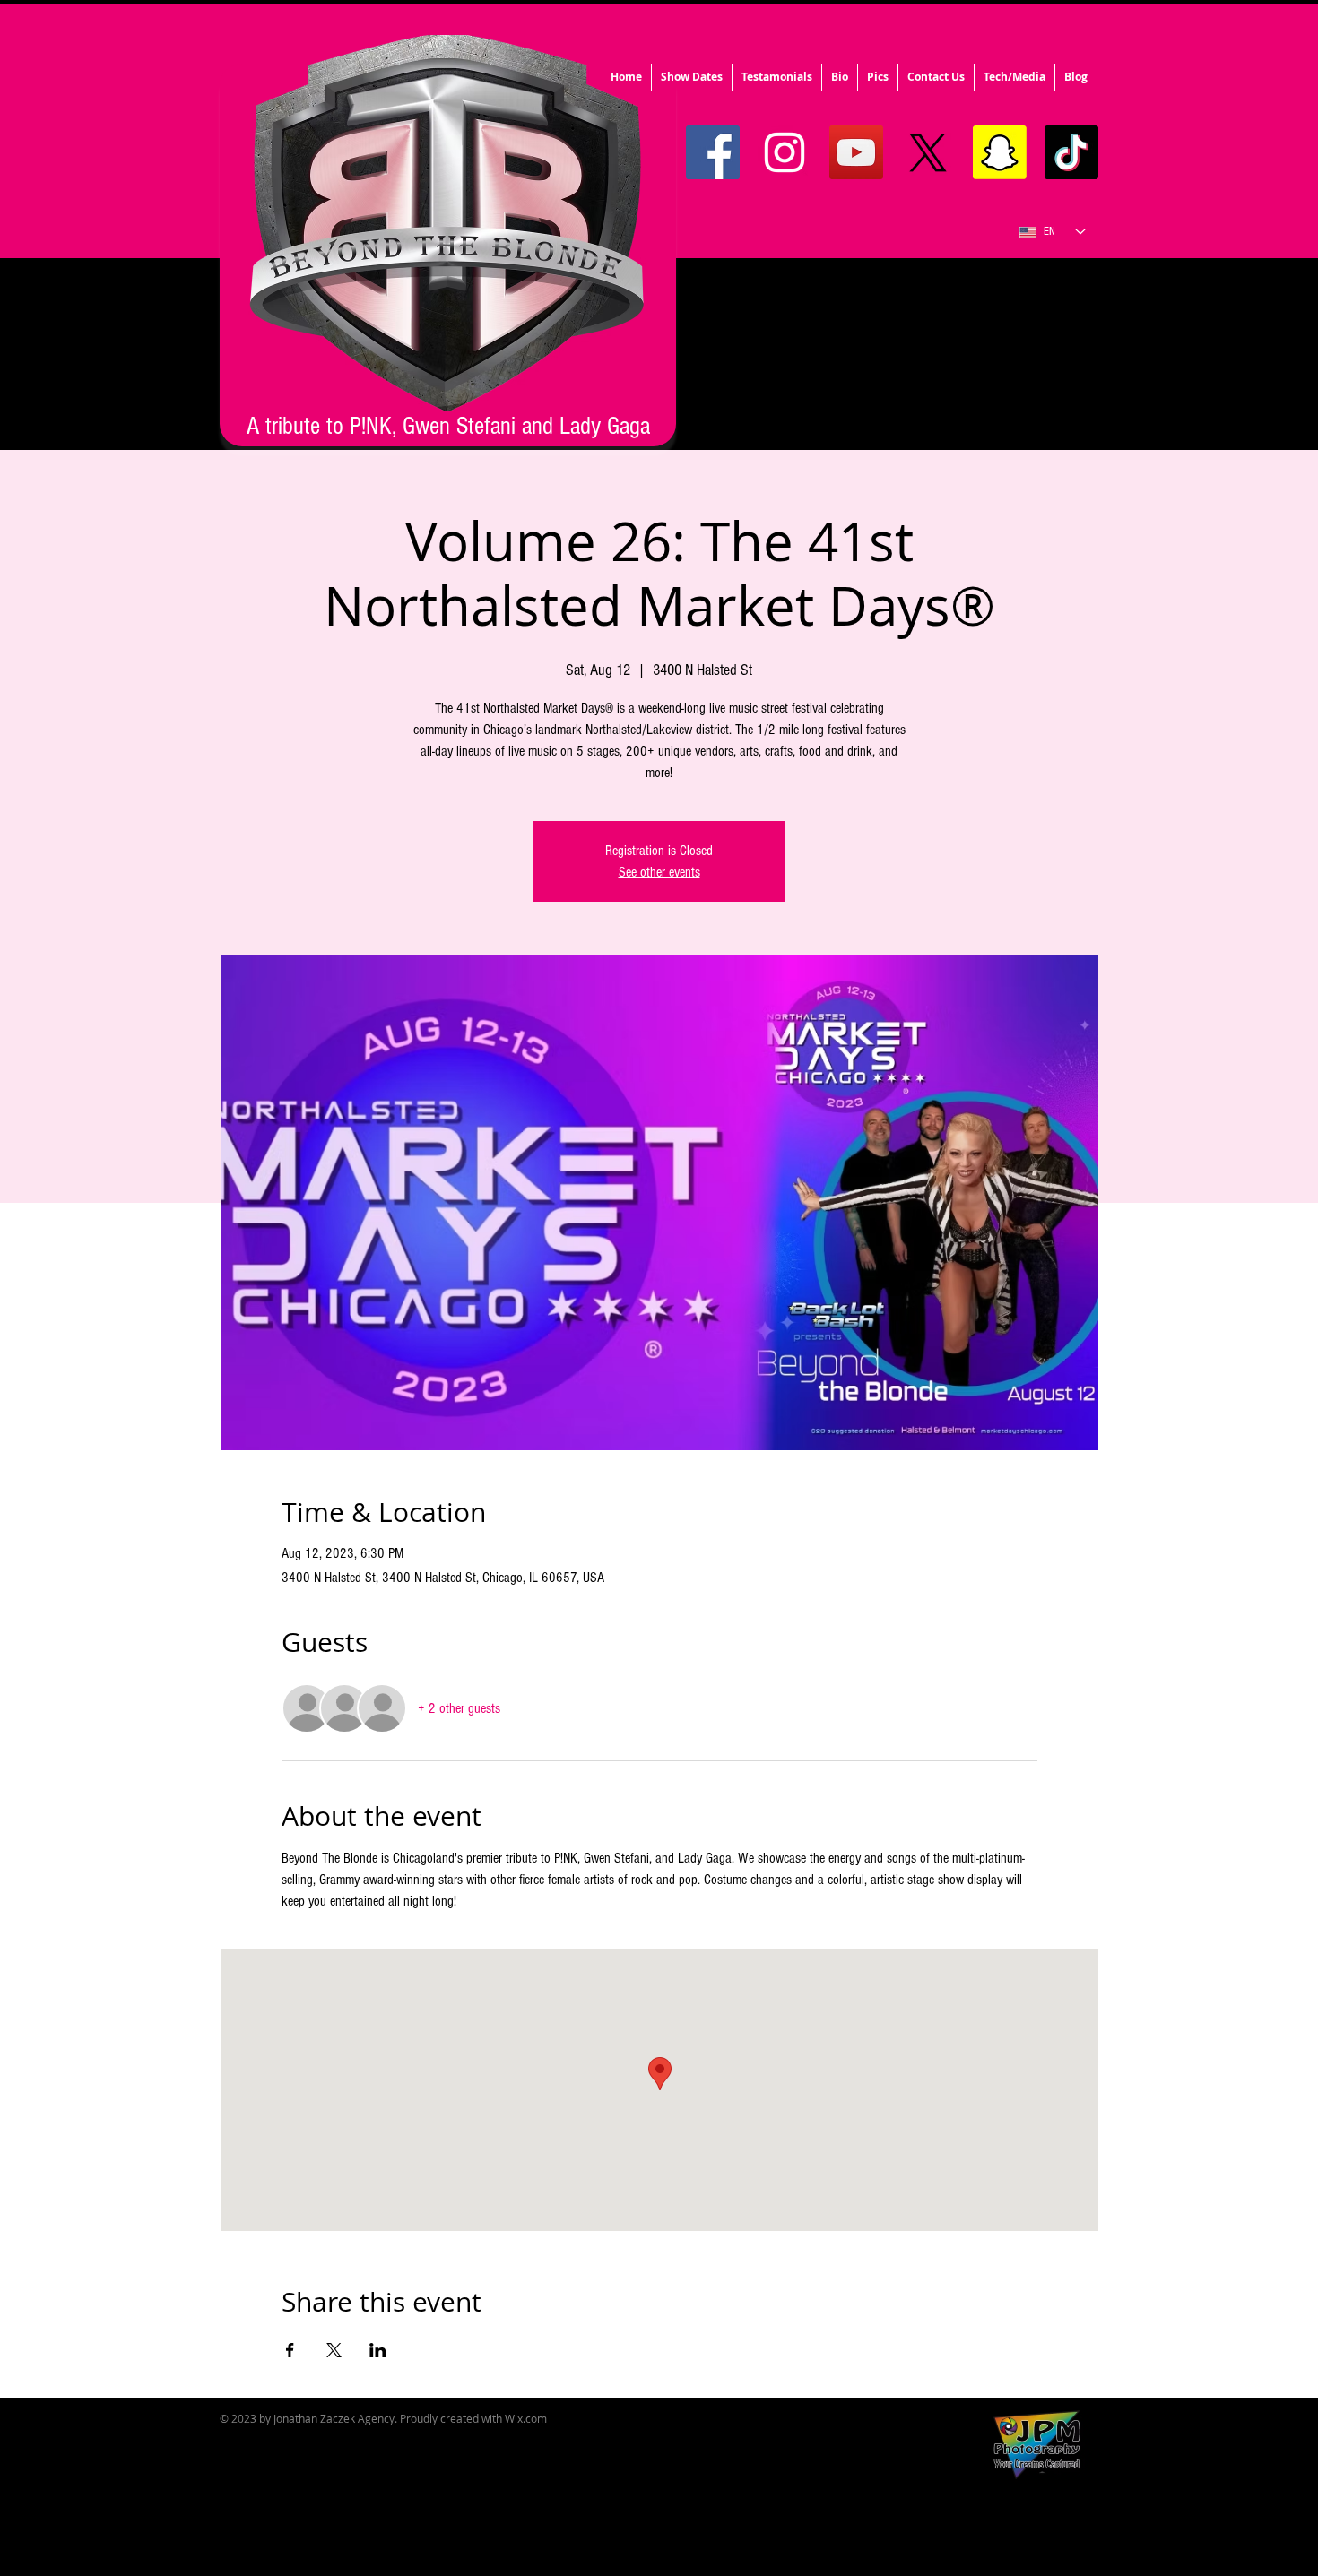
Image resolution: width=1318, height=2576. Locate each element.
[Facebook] (713, 152)
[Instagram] (785, 152)
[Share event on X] (334, 2350)
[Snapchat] (1000, 152)
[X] (928, 152)
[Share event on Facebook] (290, 2350)
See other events (659, 872)
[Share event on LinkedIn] (378, 2350)
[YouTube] (856, 152)
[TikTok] (1071, 152)
